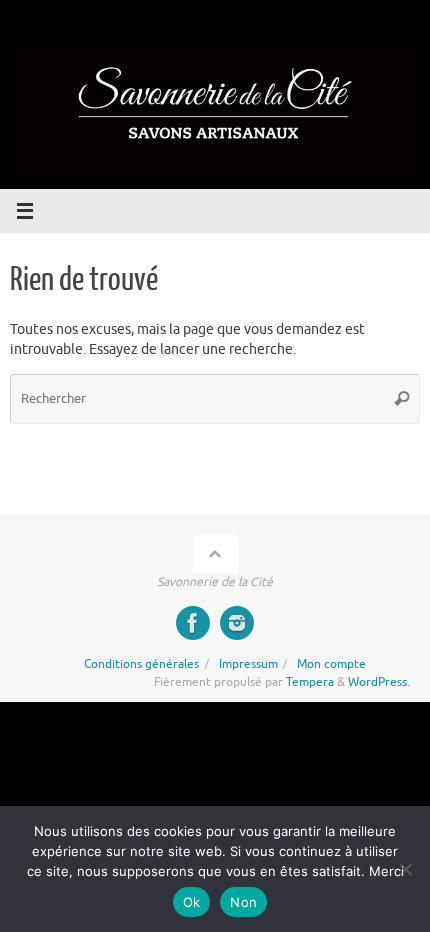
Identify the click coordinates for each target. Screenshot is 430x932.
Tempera (310, 682)
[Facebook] (193, 623)
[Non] (405, 869)
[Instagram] (237, 623)
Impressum (248, 664)
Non (243, 902)
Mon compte (331, 664)
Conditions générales (141, 664)
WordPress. (379, 682)
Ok (192, 902)
